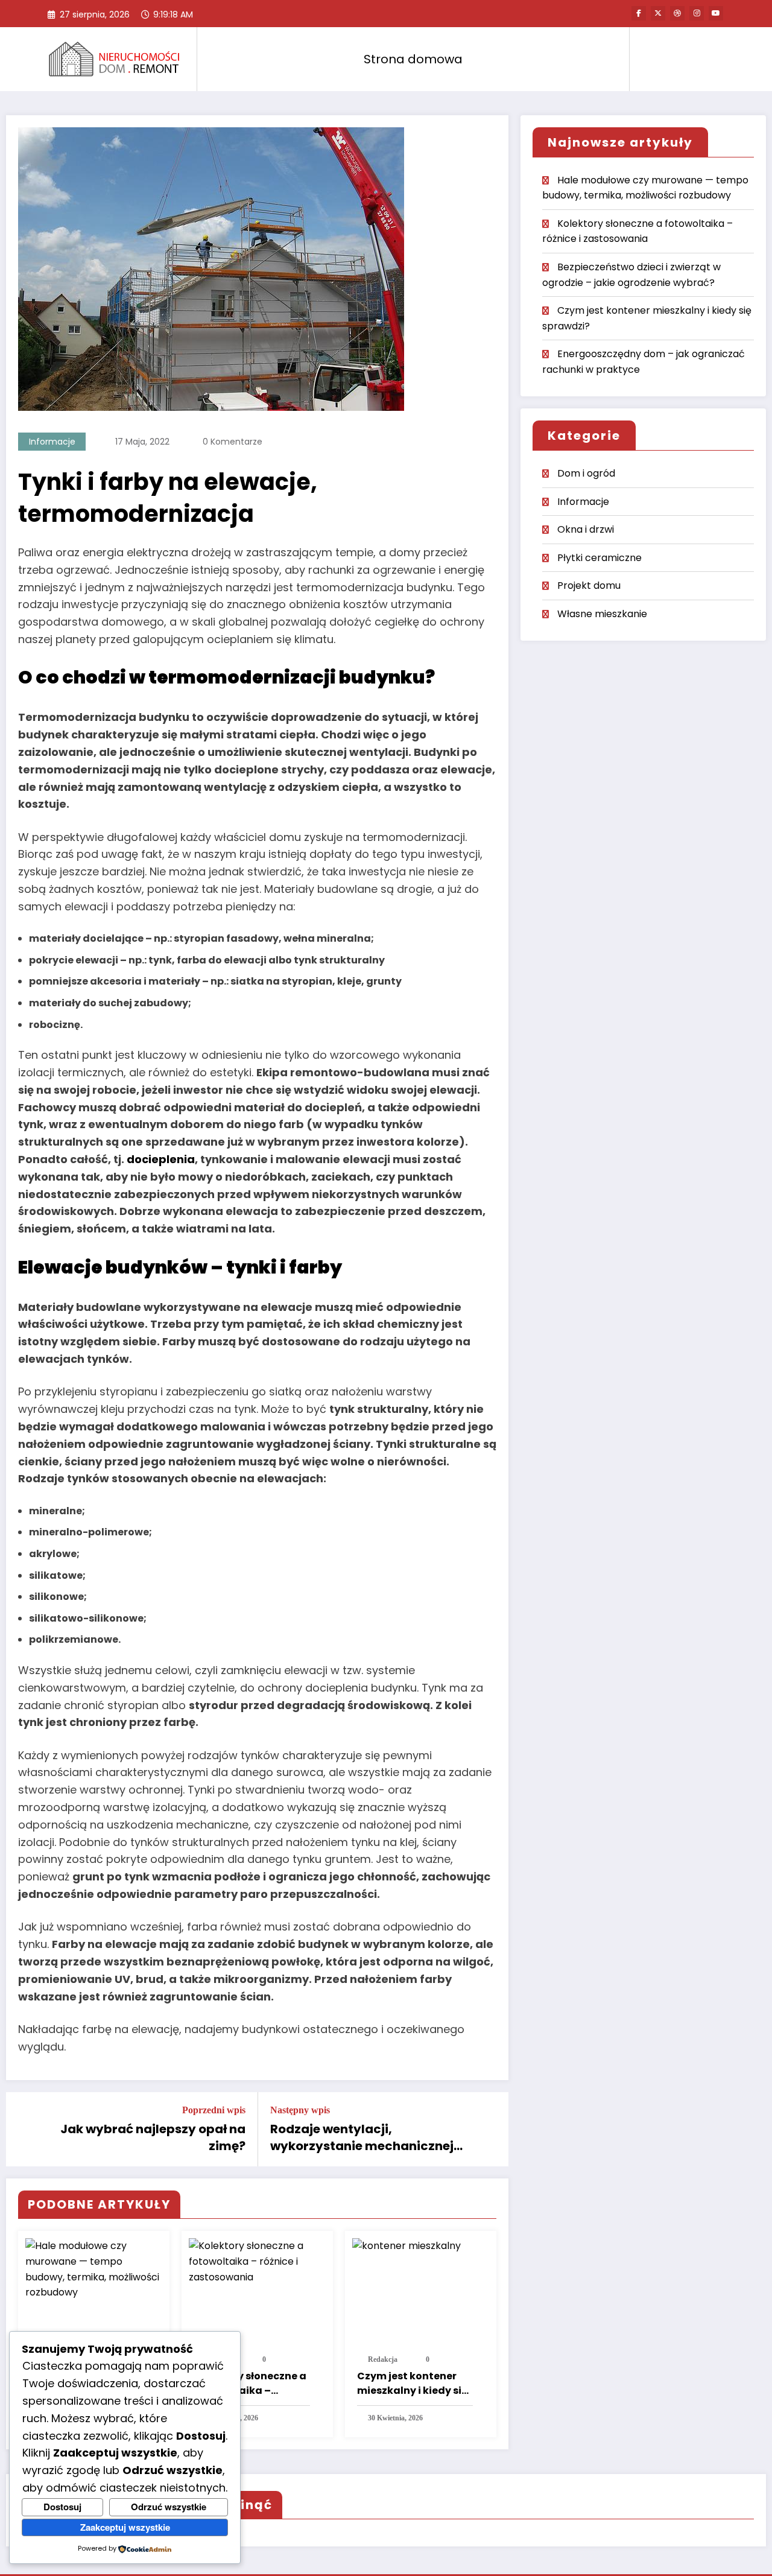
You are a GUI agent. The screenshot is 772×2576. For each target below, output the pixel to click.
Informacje (52, 442)
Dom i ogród (586, 473)
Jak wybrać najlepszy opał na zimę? (153, 2137)
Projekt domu (589, 585)
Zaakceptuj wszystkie (125, 2527)
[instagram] (697, 13)
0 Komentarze (233, 442)
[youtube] (716, 13)
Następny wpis (300, 2110)
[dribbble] (677, 13)
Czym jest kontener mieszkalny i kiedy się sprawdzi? (412, 2384)
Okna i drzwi (586, 529)
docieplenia (161, 1159)
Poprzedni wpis (214, 2110)
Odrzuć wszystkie (169, 2507)
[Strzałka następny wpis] (492, 2130)
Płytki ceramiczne (600, 558)
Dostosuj (62, 2507)
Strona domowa (413, 59)
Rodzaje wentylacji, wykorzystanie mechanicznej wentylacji (362, 2138)
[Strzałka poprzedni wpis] (23, 2130)
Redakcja (383, 2359)
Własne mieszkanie (602, 614)
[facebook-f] (639, 13)
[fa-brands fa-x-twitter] (658, 13)
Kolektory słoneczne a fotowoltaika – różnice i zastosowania (250, 2384)
